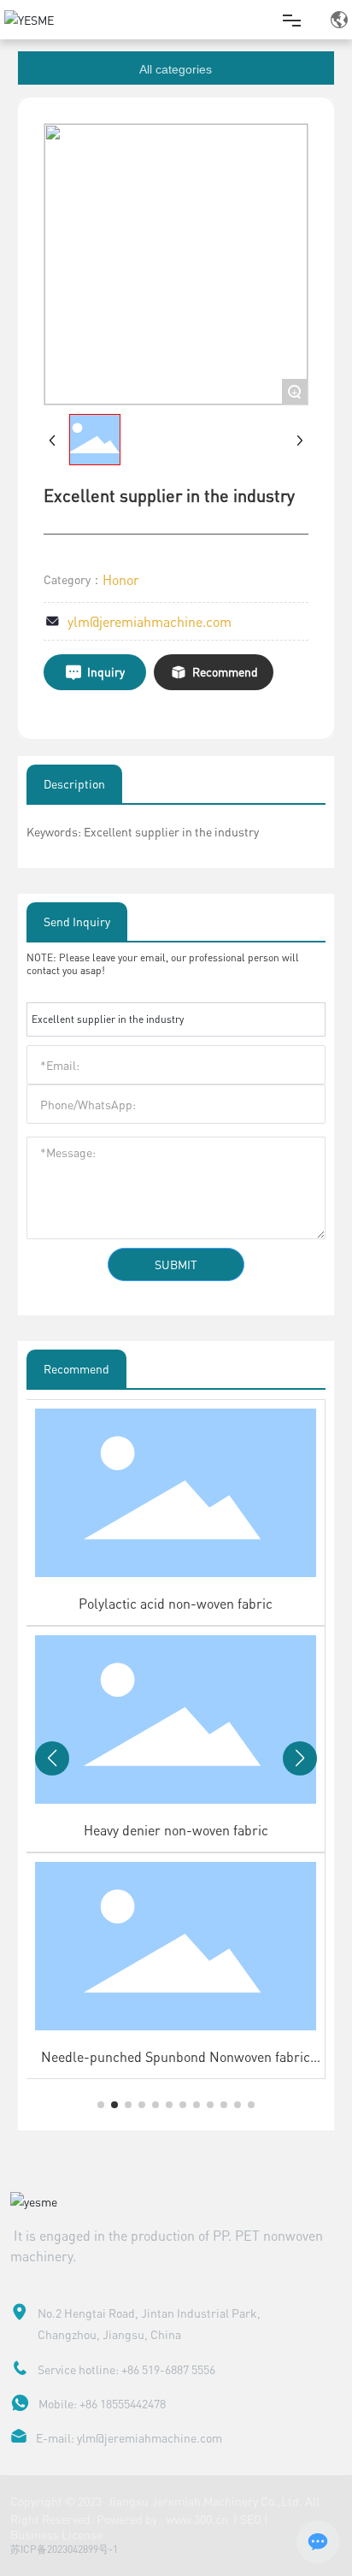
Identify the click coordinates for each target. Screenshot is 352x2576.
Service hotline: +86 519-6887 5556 (126, 2369)
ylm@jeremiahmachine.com (150, 621)
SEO (251, 2519)
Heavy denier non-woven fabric (176, 1830)
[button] (101, 2105)
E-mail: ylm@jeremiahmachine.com (129, 2437)
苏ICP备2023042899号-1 (64, 2549)
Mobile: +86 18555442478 (102, 2403)
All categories (176, 69)
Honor (121, 579)
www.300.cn (198, 2519)
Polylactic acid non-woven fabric (176, 1603)
